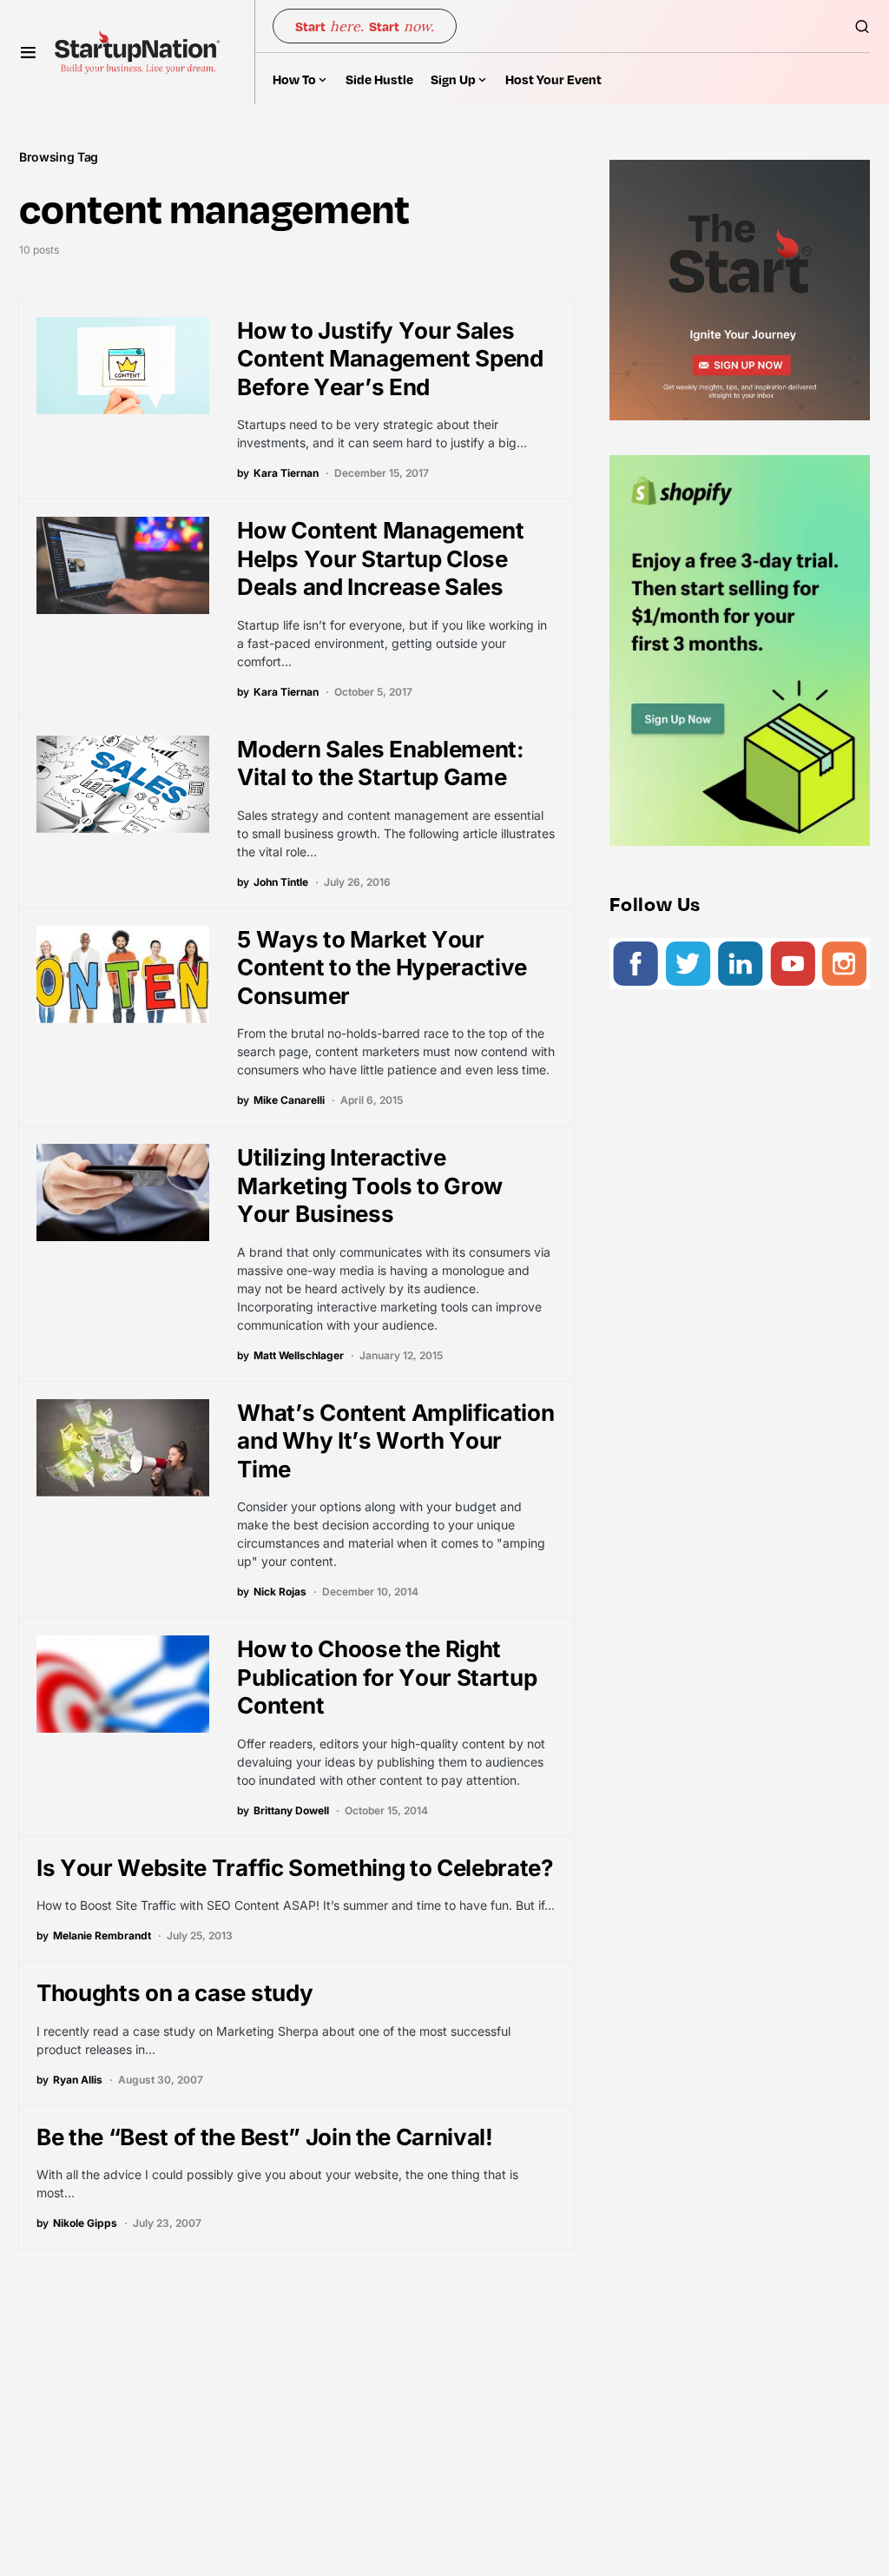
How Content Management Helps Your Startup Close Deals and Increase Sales (380, 558)
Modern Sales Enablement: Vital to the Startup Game (380, 763)
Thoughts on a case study (175, 1993)
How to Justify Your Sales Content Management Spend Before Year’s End (390, 359)
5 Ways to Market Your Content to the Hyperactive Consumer (382, 968)
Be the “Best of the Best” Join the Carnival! (265, 2137)
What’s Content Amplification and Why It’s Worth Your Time (395, 1441)
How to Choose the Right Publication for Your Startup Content (387, 1677)
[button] (28, 52)
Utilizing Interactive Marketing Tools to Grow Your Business (370, 1186)
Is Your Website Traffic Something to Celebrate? (295, 1868)
